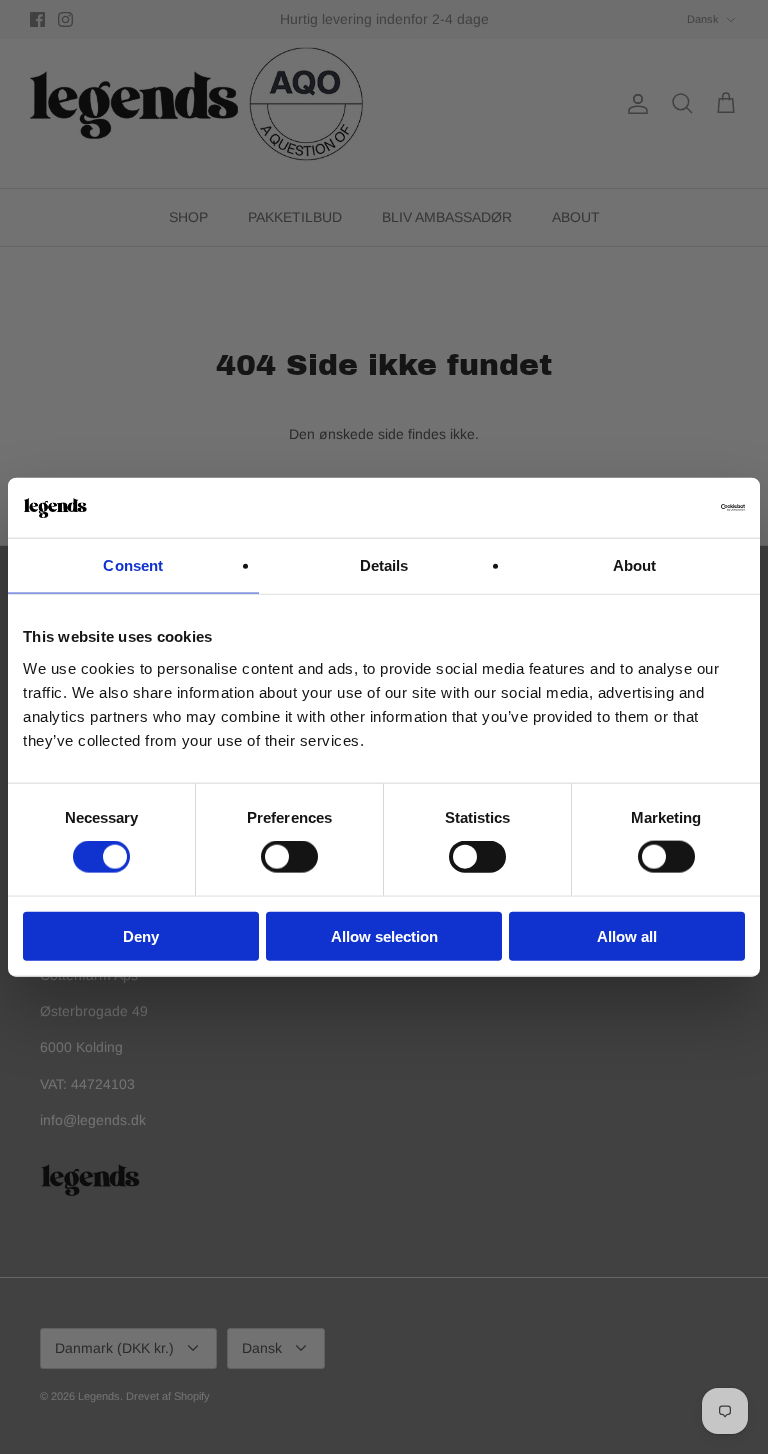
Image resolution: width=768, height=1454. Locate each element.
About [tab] (635, 565)
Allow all (627, 935)
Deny (141, 935)
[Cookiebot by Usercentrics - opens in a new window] (657, 508)
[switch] (289, 857)
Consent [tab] (133, 565)
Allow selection (384, 935)
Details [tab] (384, 565)
